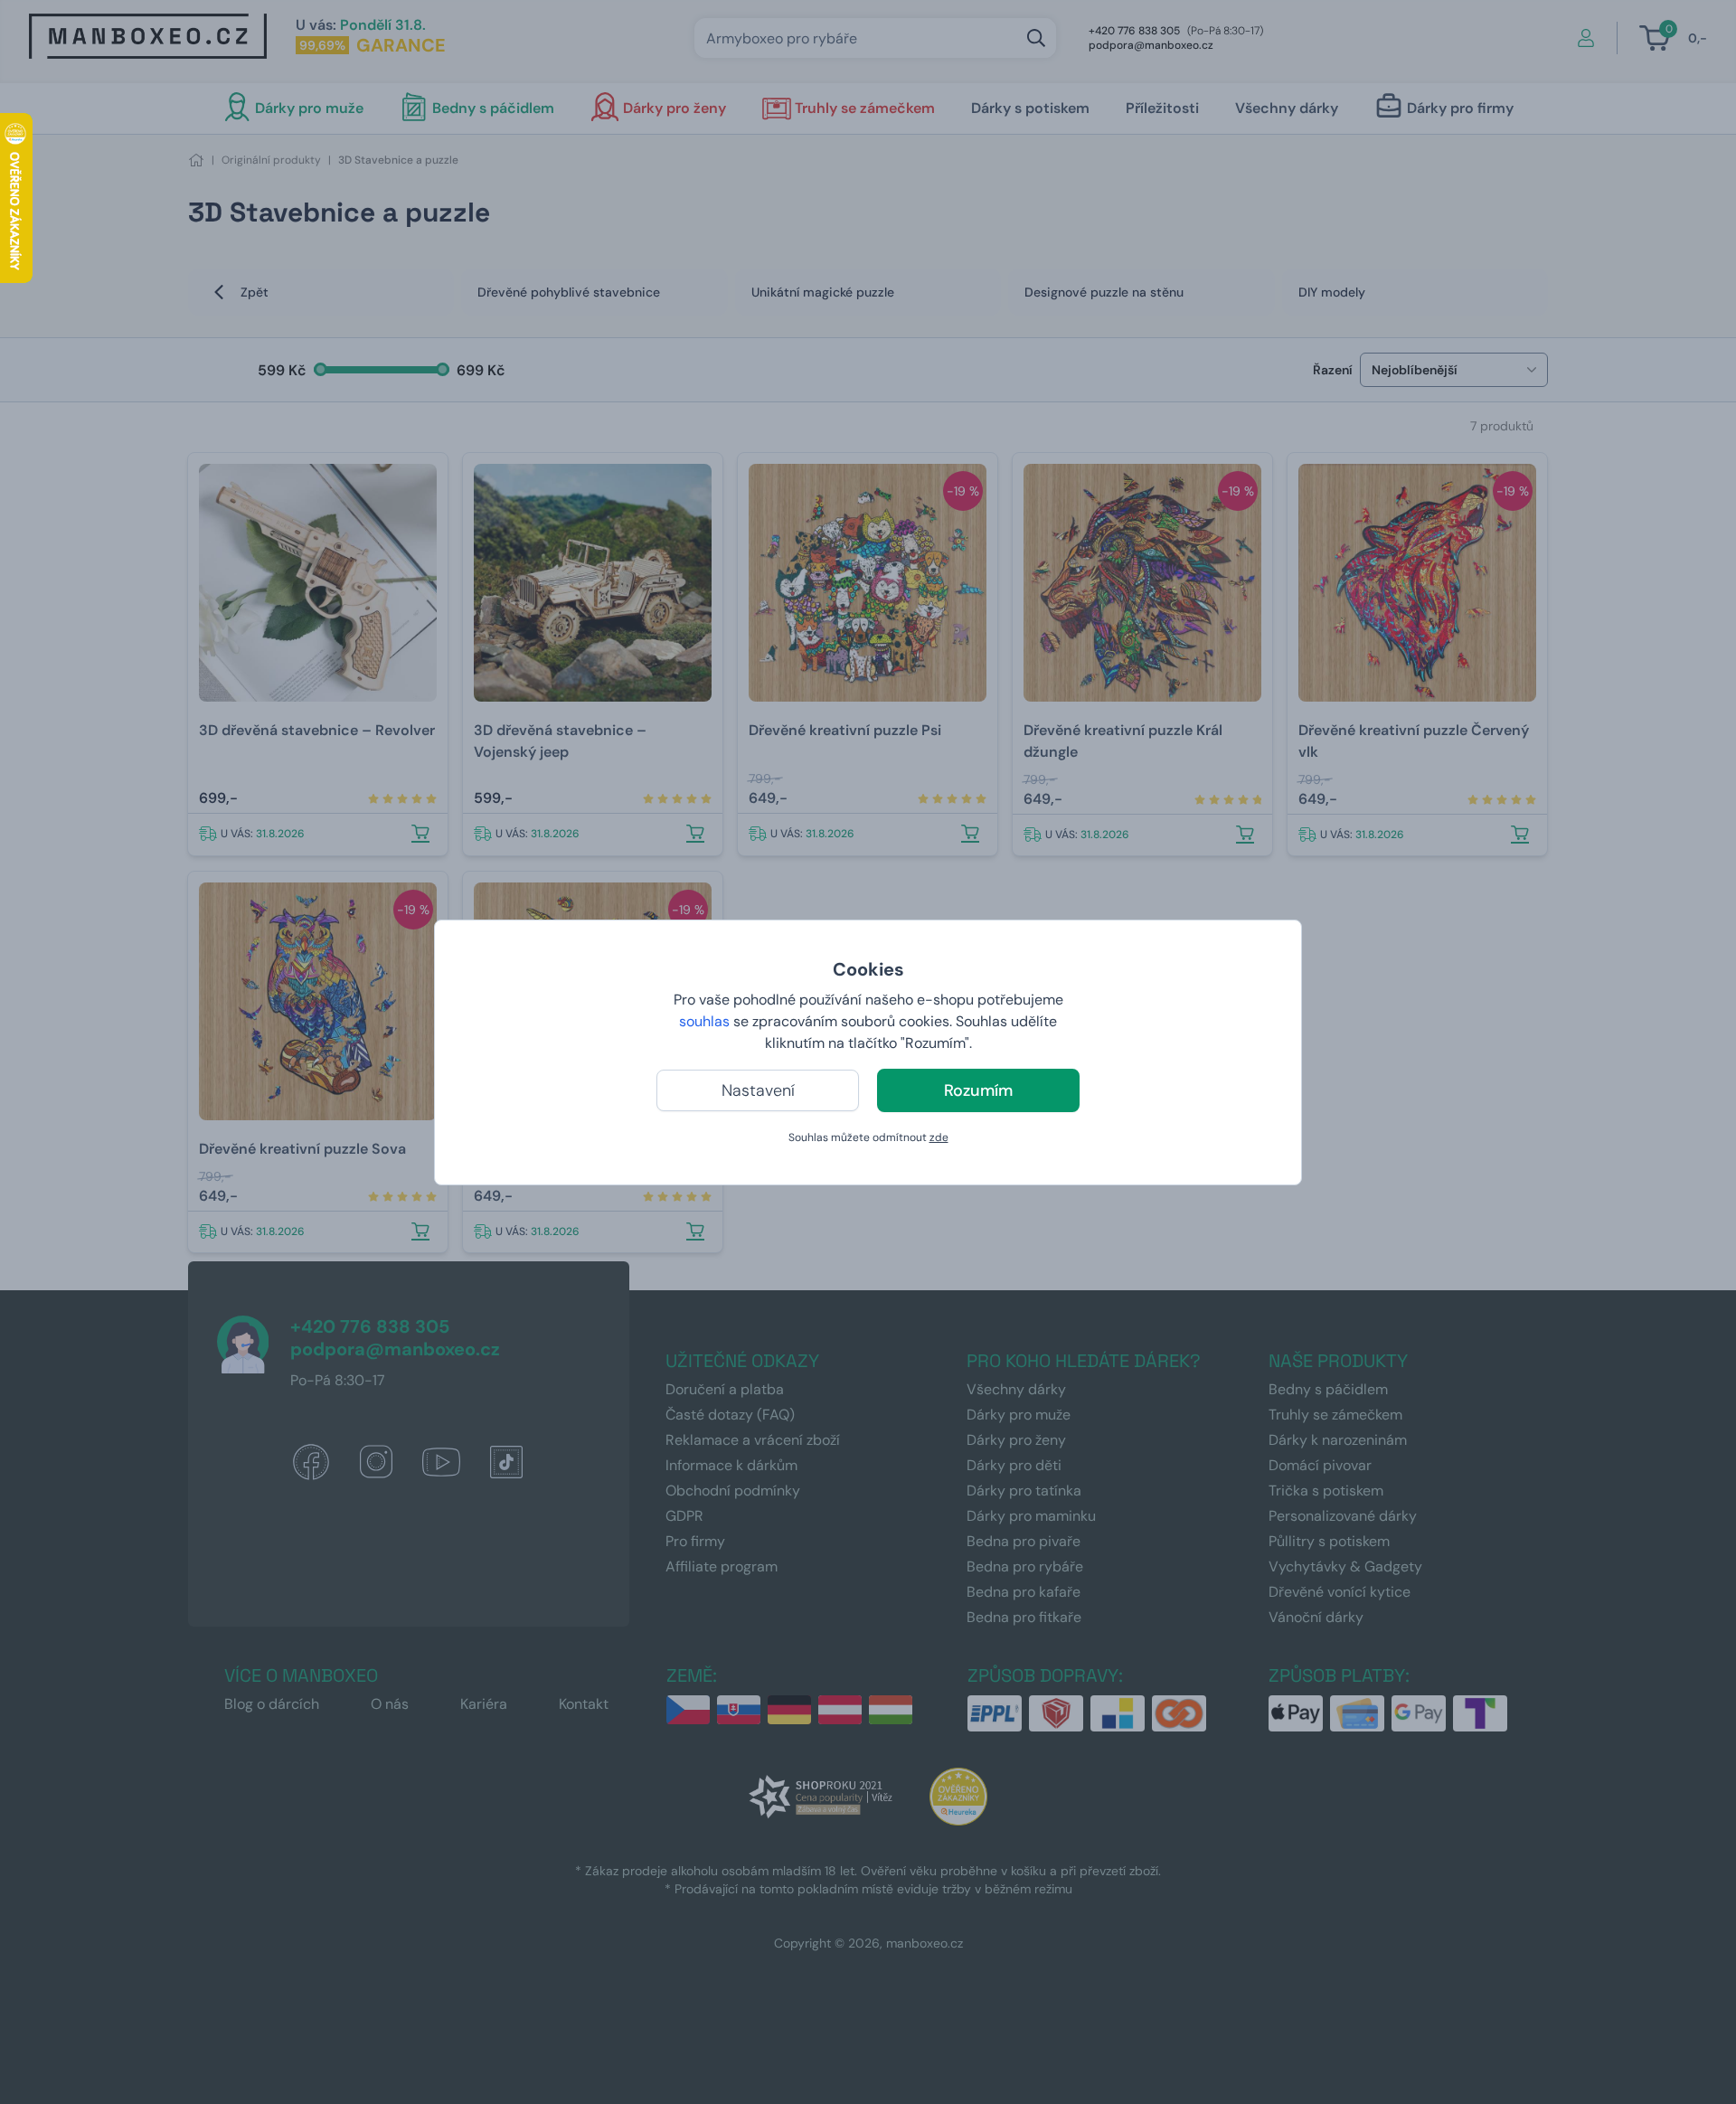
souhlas (704, 1021)
